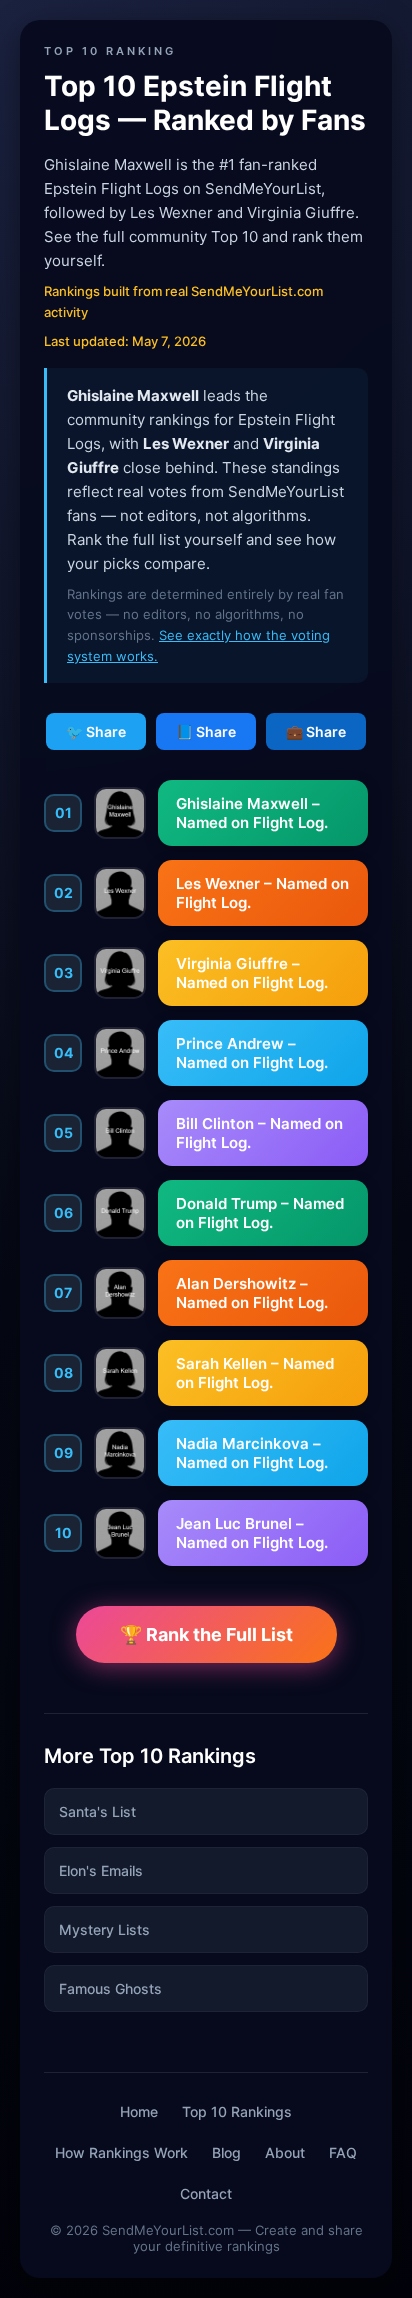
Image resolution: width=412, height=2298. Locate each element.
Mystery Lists (104, 1929)
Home (139, 2111)
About (285, 2152)
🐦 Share (96, 731)
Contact (206, 2193)
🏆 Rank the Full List (206, 1634)
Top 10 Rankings (237, 2111)
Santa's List (97, 1811)
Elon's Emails (101, 1870)
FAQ (343, 2152)
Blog (226, 2152)
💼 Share (316, 731)
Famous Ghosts (110, 1988)
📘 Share (206, 731)
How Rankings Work (121, 2152)
